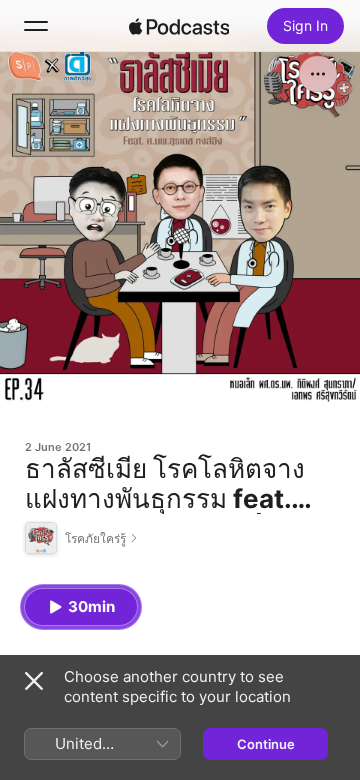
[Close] (34, 681)
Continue (266, 744)
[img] (179, 26)
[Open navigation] (36, 26)
